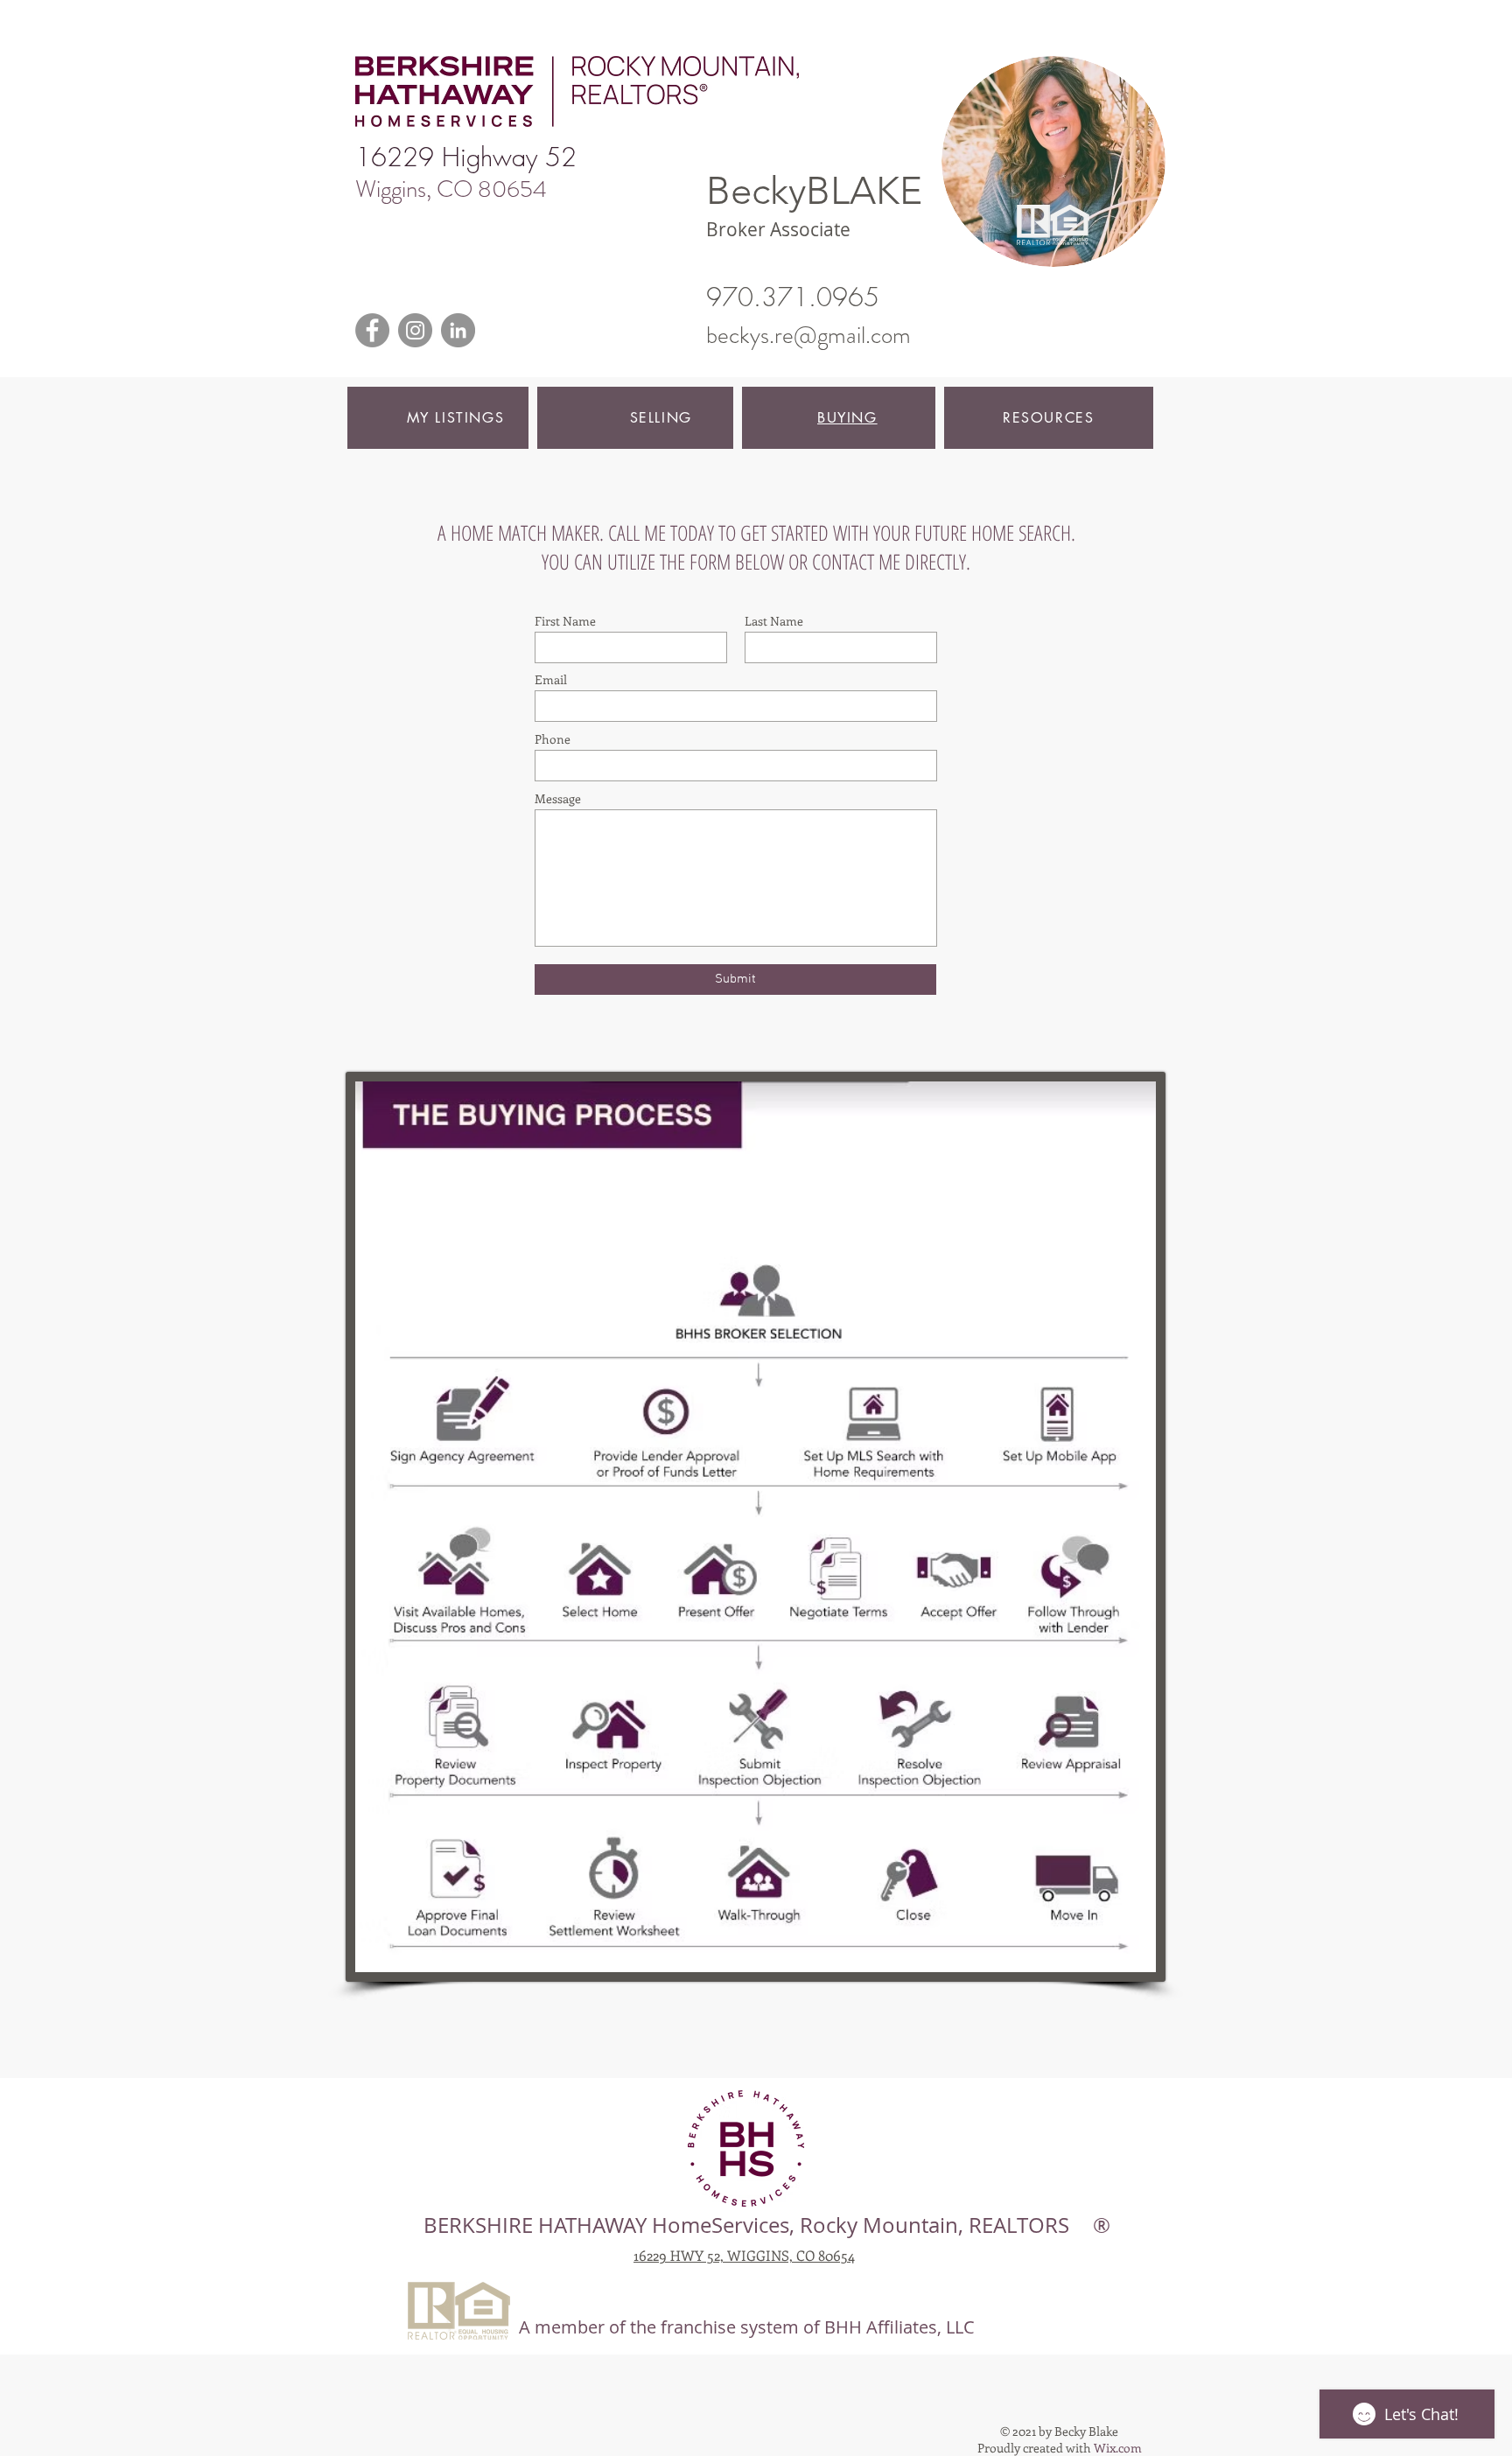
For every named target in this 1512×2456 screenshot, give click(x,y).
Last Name (774, 621)
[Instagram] (415, 330)
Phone (553, 739)
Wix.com (1118, 2448)
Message (558, 799)
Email (551, 680)
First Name (565, 621)
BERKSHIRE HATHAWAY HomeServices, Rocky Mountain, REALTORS (746, 2225)
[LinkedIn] (458, 330)
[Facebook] (372, 330)
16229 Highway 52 (466, 157)
